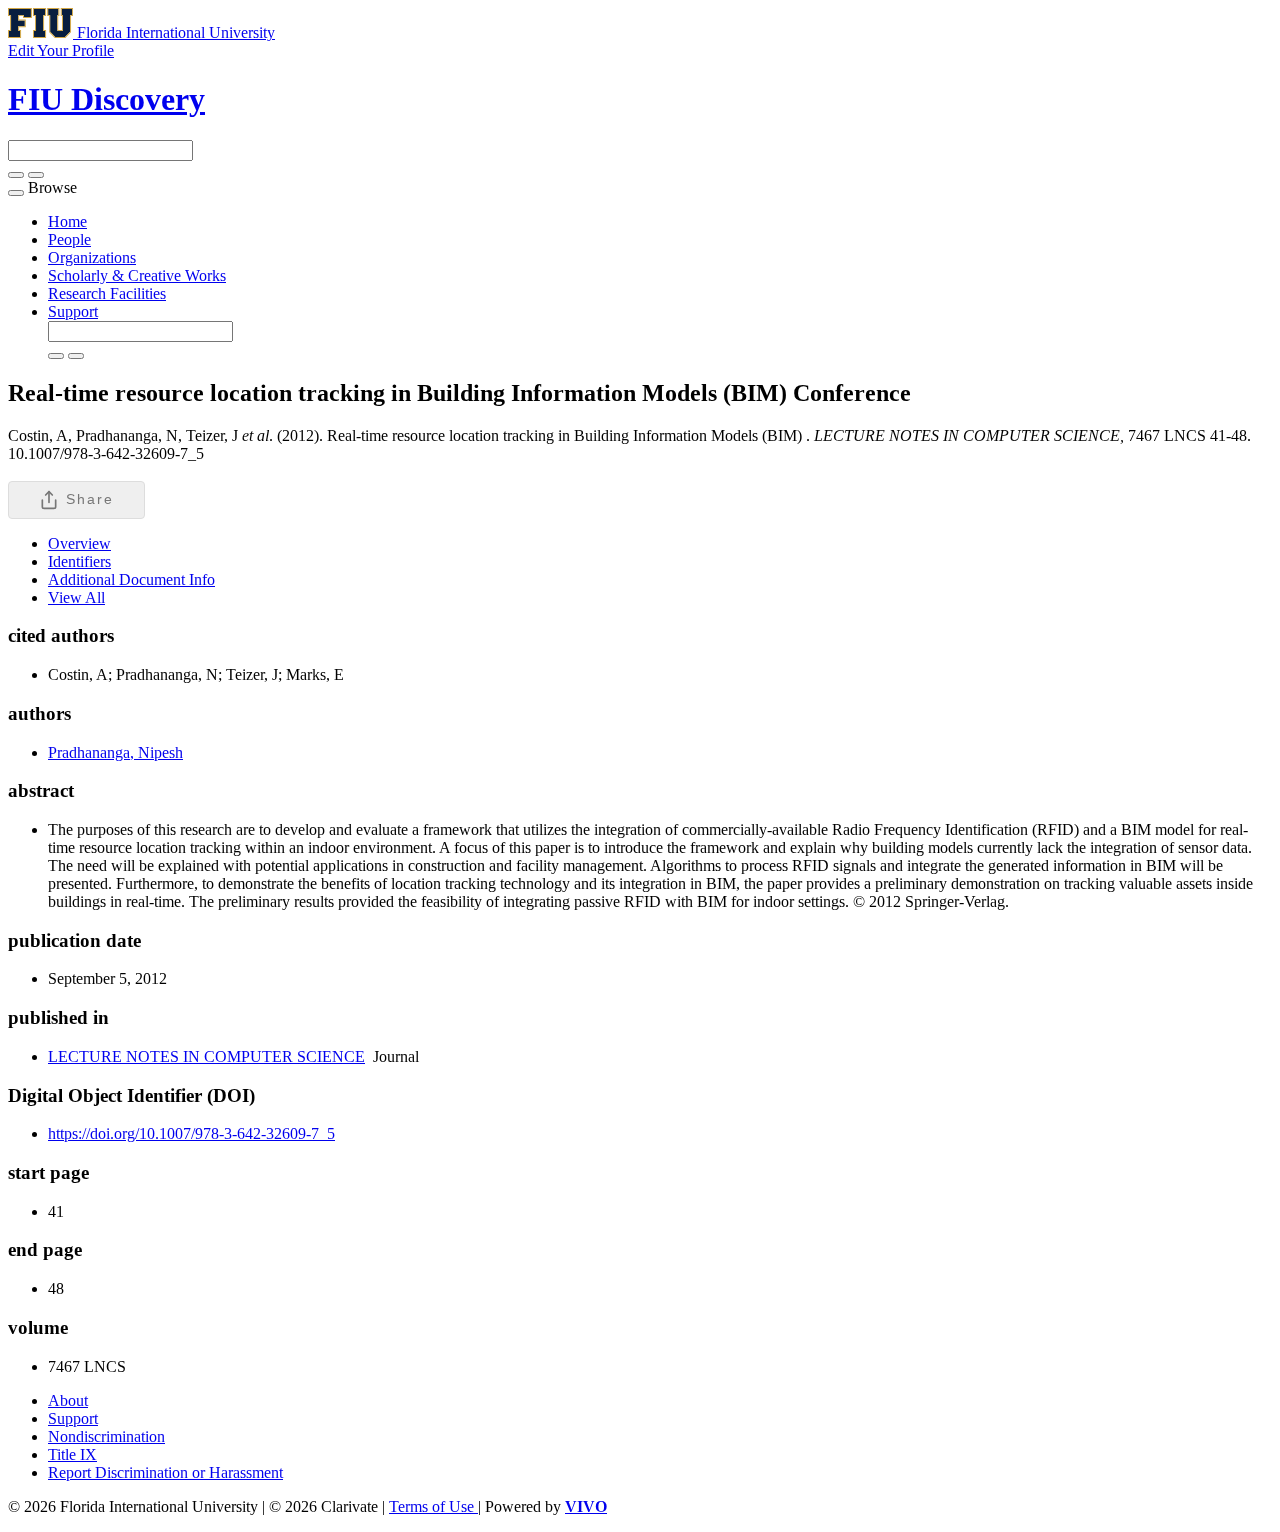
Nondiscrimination (106, 1436)
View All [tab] (76, 597)
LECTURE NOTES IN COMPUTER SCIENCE (206, 1056)
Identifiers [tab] (79, 561)
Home (67, 221)
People (69, 239)
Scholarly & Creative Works (137, 275)
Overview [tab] (79, 543)
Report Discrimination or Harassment (165, 1472)
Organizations (92, 257)
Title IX (72, 1454)
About (68, 1400)
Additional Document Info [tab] (131, 579)
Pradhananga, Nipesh (115, 752)
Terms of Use (433, 1506)
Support (73, 311)
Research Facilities (107, 293)
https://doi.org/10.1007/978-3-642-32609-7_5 (191, 1133)
